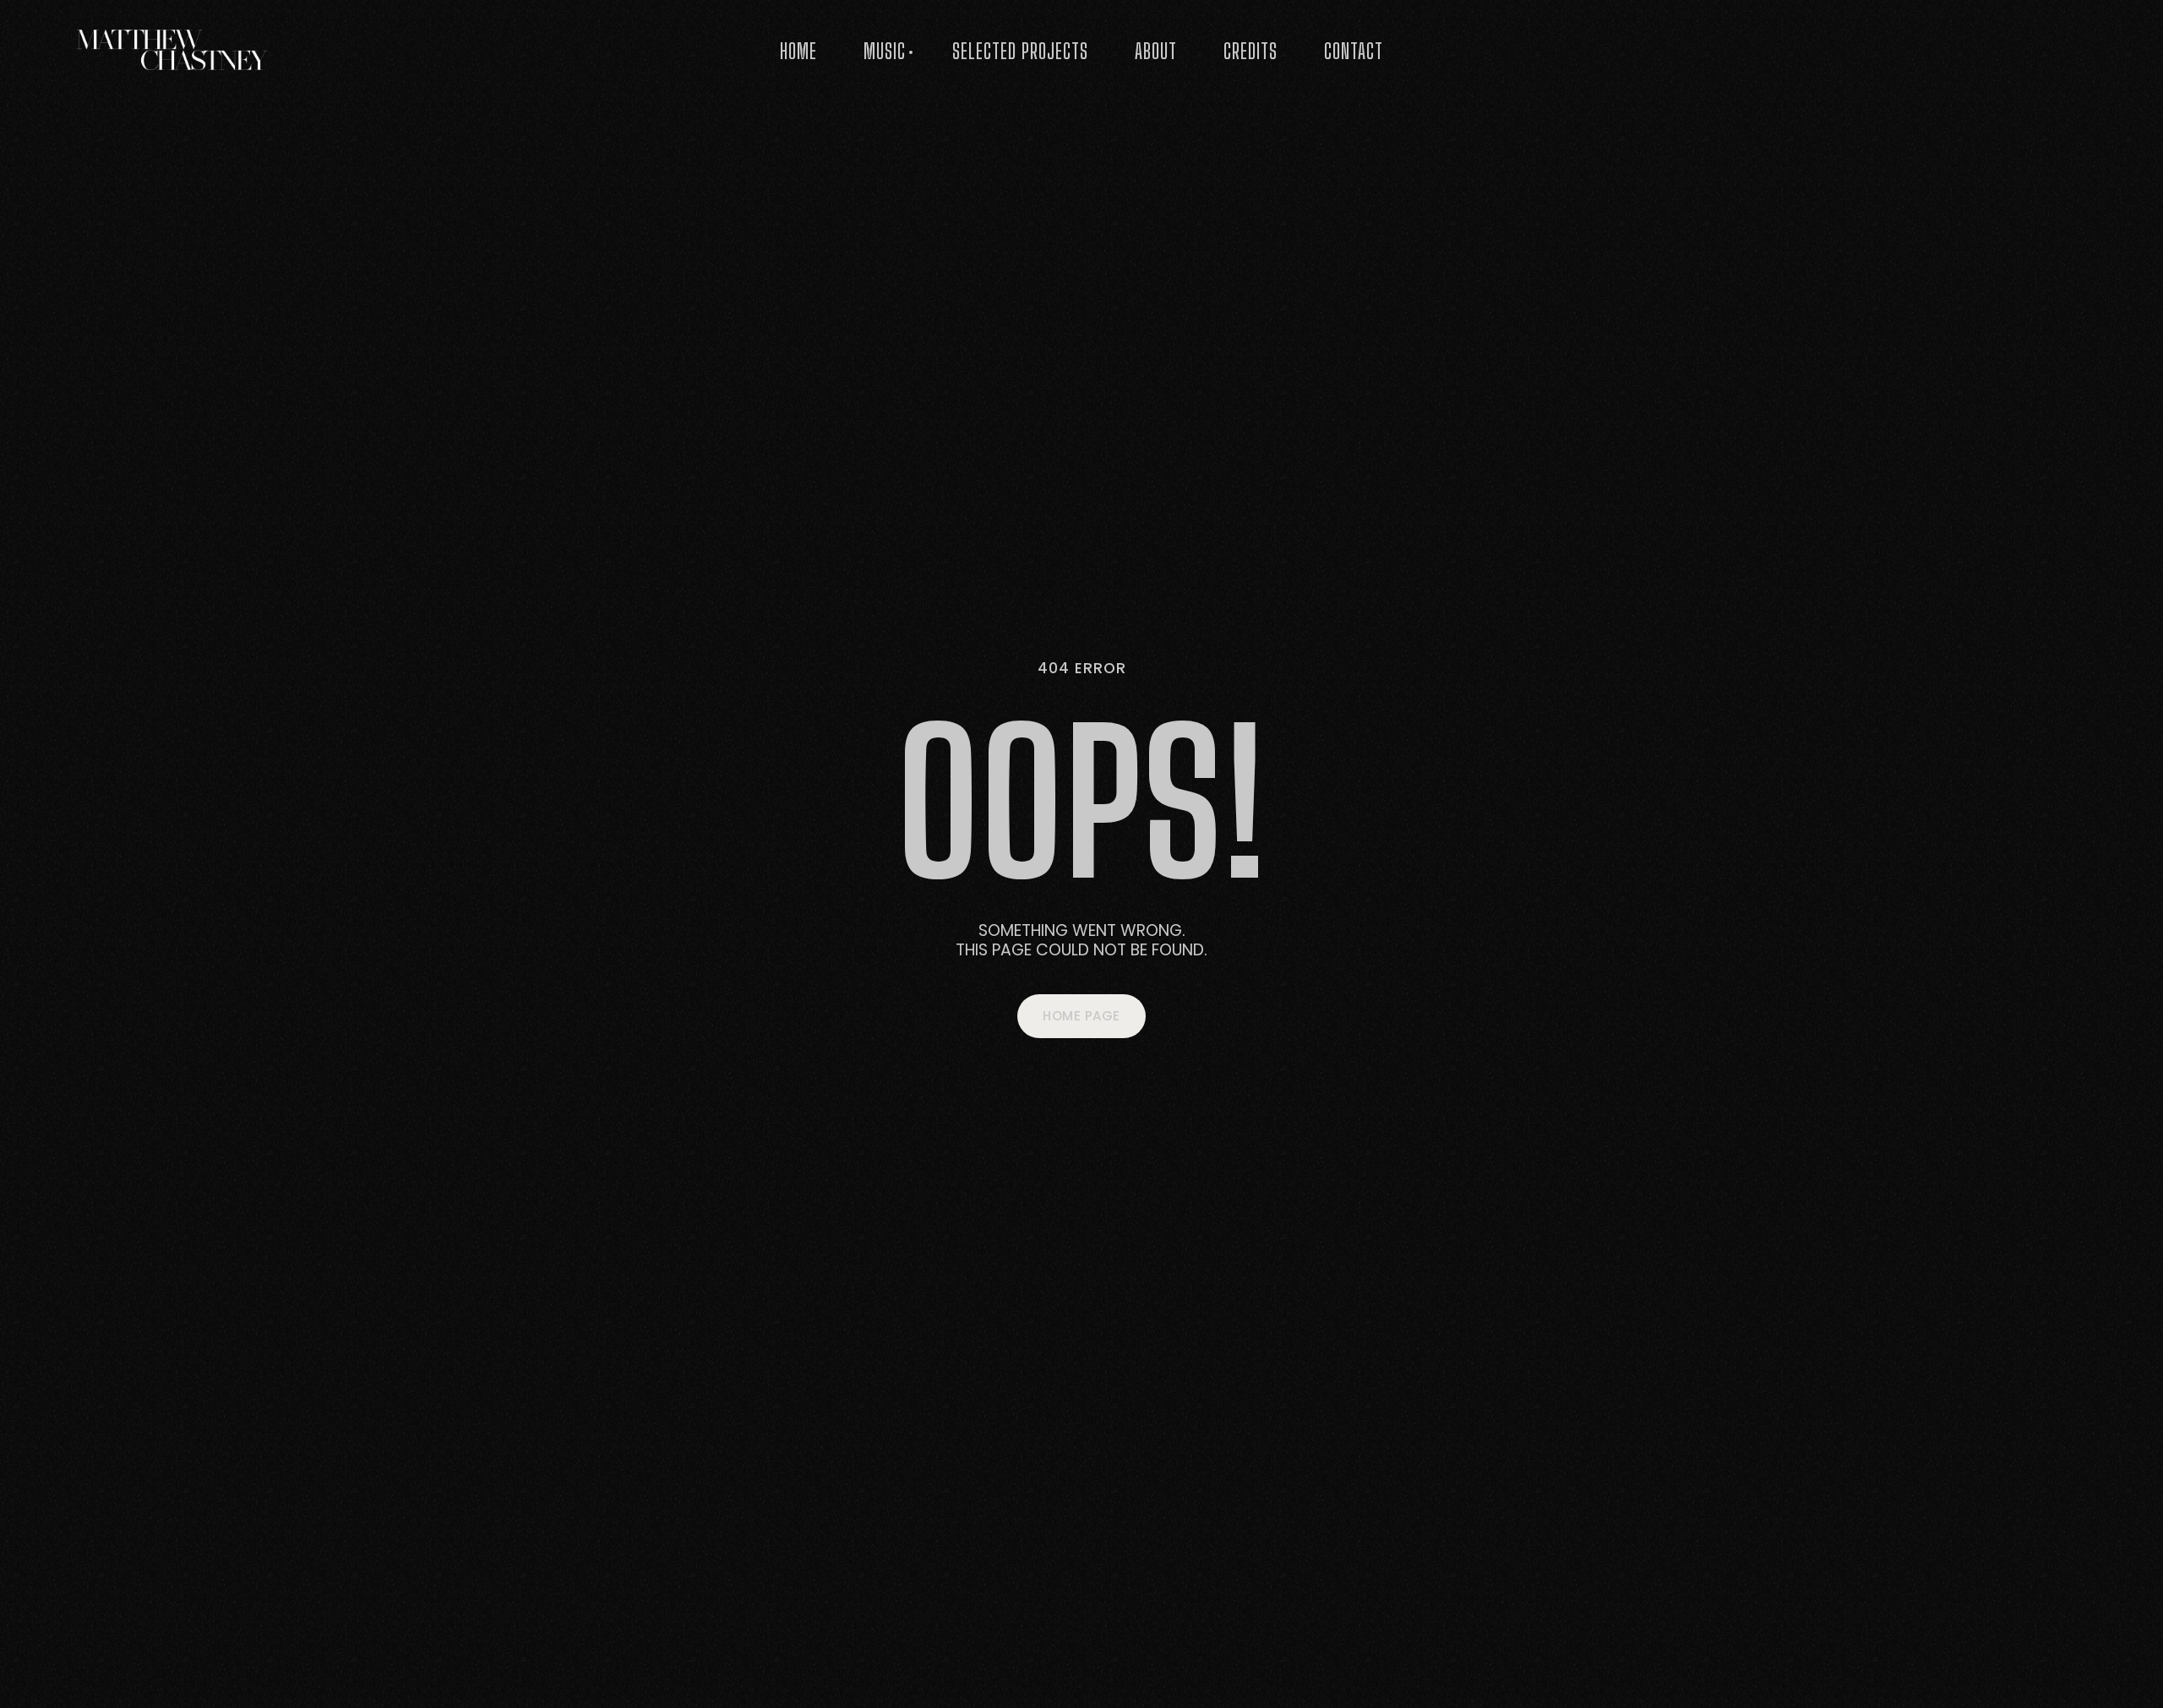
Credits (1250, 51)
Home (798, 51)
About (1156, 51)
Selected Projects (1020, 51)
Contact (1354, 51)
